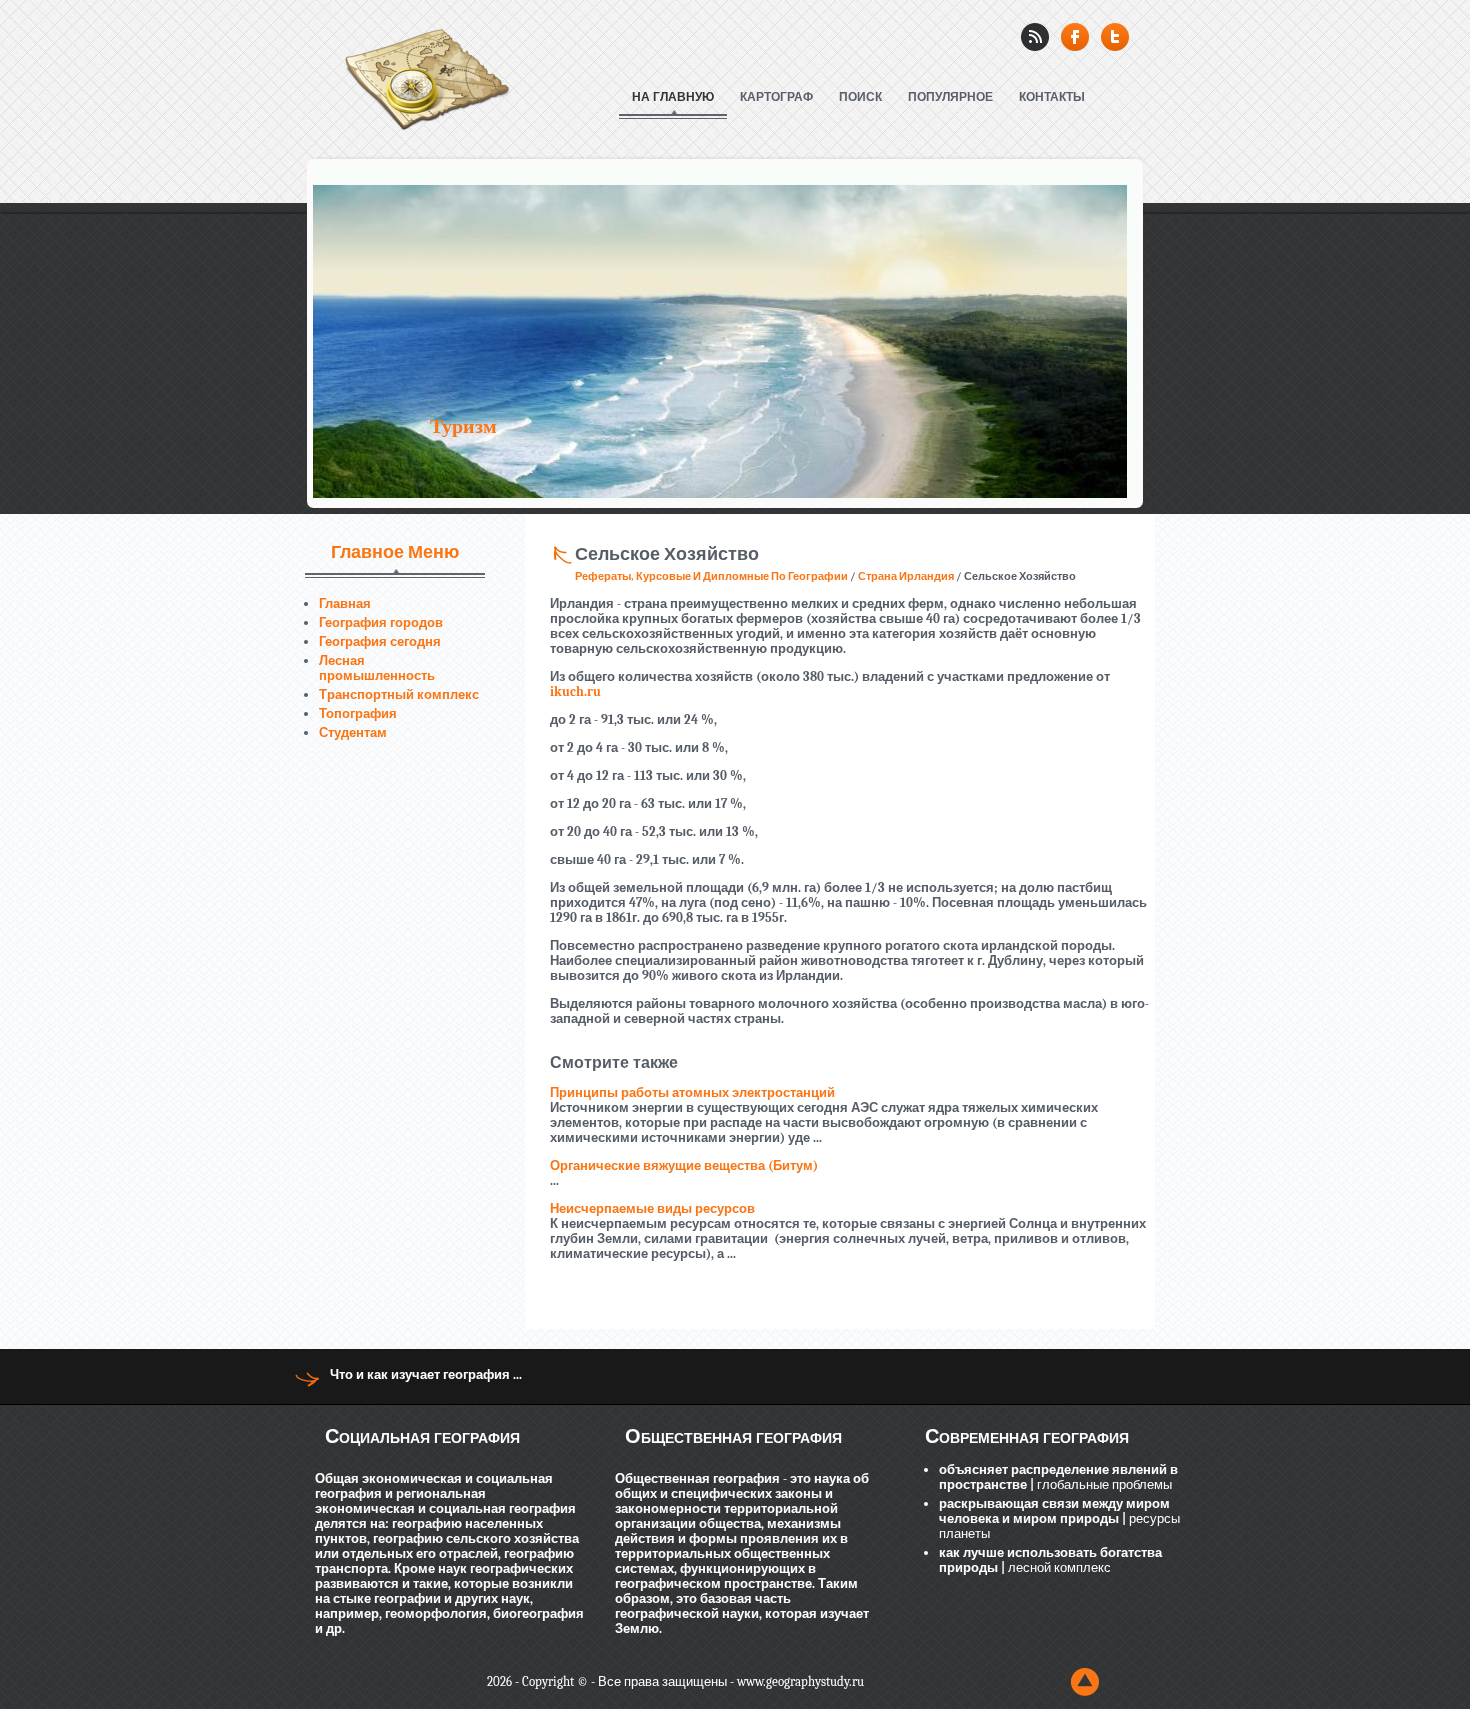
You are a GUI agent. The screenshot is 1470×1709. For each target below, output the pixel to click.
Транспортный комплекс (399, 694)
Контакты (1052, 97)
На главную (673, 97)
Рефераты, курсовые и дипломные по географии (711, 576)
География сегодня (380, 641)
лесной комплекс (1058, 1567)
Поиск (860, 97)
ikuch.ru (575, 691)
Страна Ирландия (906, 576)
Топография (358, 713)
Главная (345, 603)
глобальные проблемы (1103, 1484)
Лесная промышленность (377, 668)
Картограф (776, 97)
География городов (381, 622)
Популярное (950, 97)
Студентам (353, 732)
